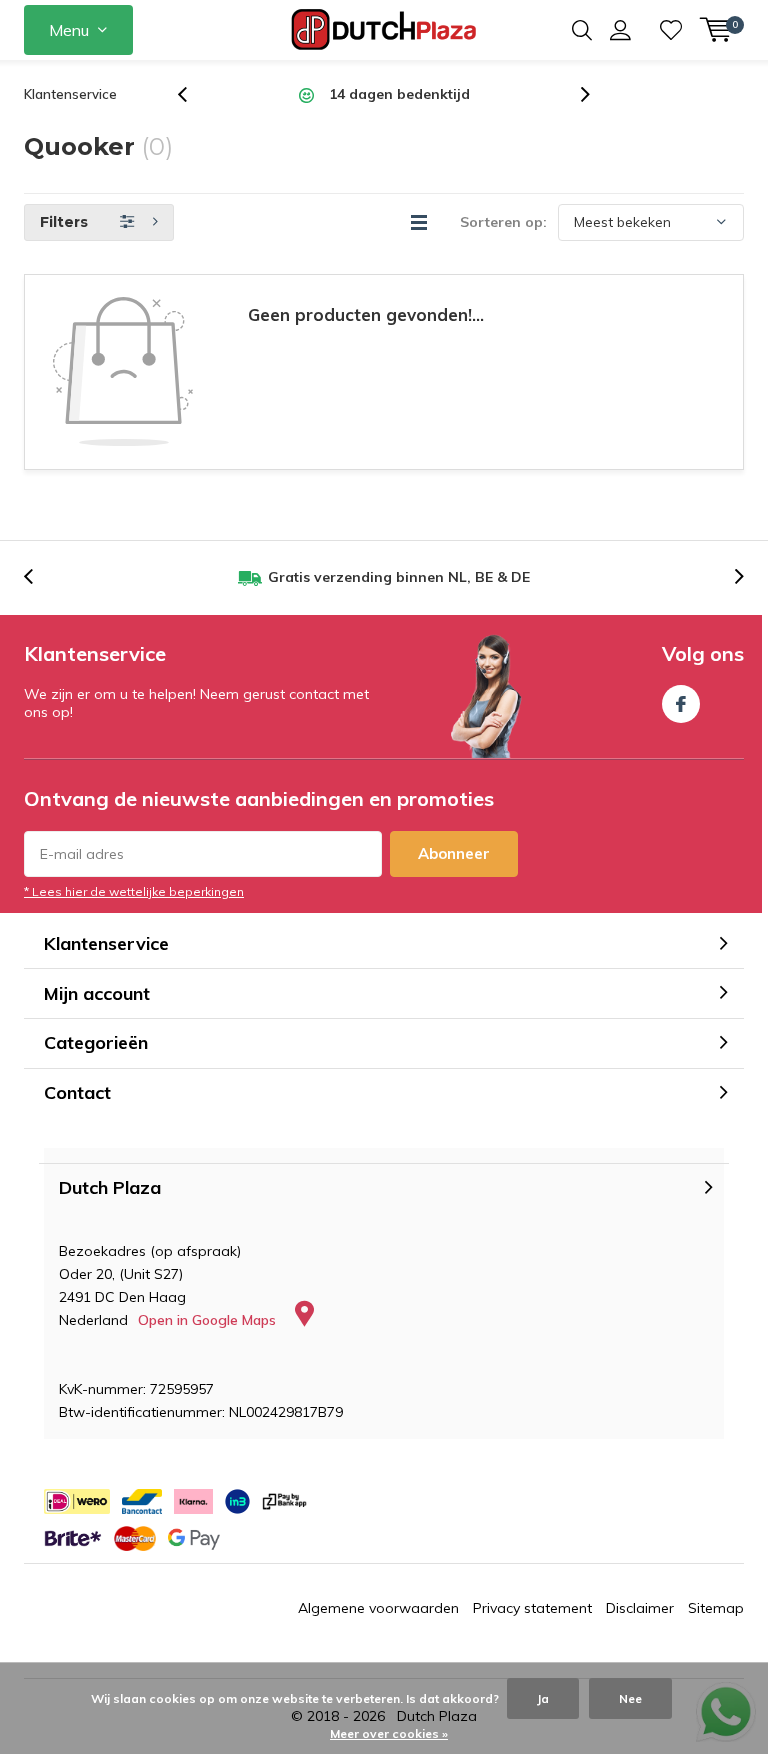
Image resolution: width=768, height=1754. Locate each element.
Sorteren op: (503, 222)
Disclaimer (640, 1608)
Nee (630, 1698)
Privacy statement (532, 1608)
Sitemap (716, 1608)
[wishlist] (671, 30)
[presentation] (193, 94)
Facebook (681, 704)
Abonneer (454, 853)
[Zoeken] (582, 30)
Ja (543, 1698)
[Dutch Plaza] (384, 30)
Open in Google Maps (209, 1320)
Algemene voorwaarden (378, 1608)
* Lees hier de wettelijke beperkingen (134, 891)
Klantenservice (70, 94)
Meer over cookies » (389, 1733)
